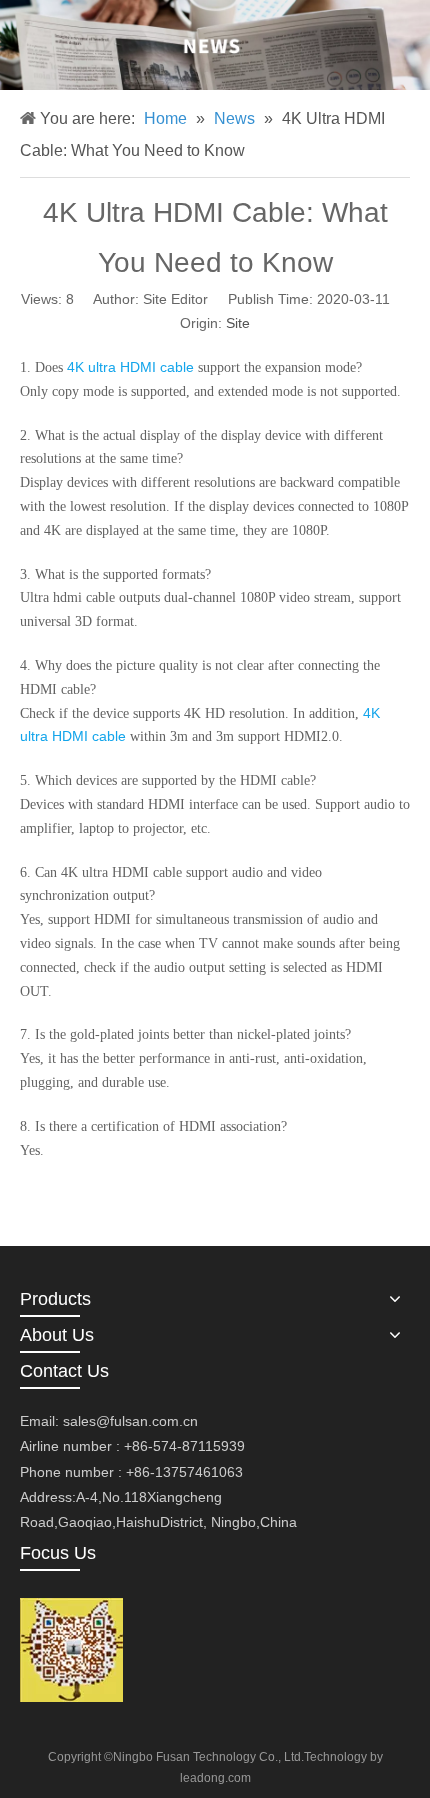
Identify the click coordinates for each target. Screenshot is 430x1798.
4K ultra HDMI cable (130, 367)
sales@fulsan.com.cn (130, 1421)
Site (238, 323)
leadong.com (215, 1778)
